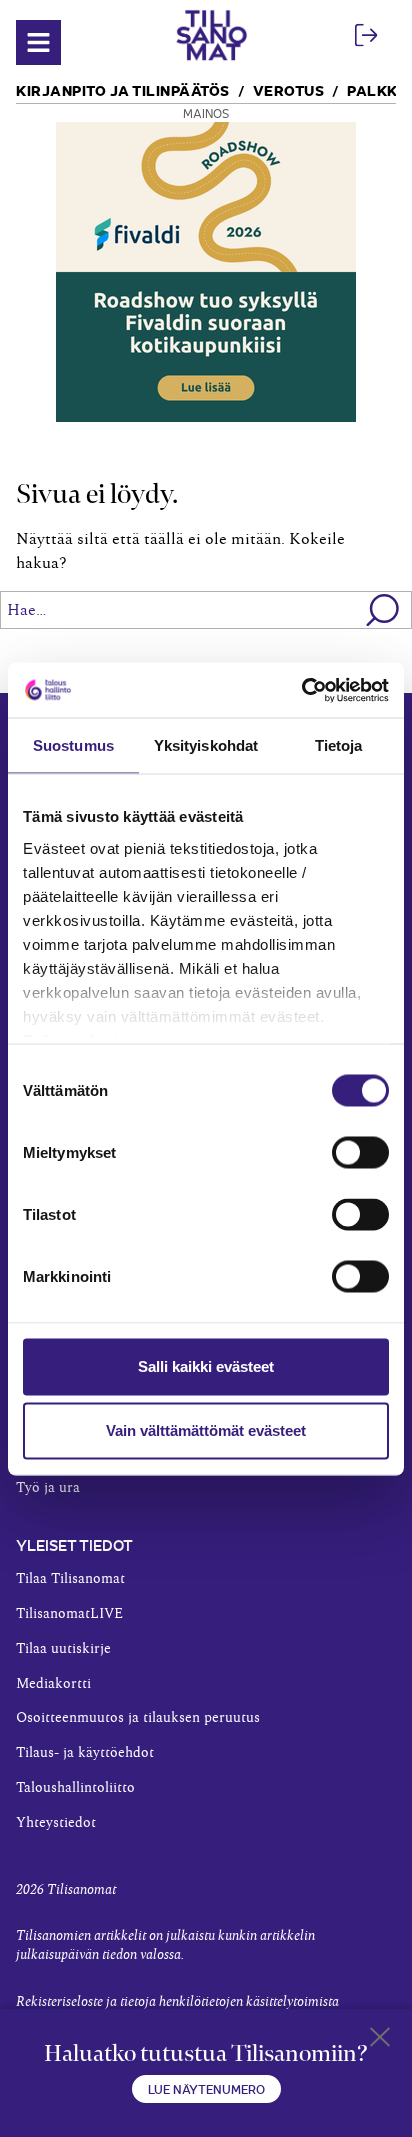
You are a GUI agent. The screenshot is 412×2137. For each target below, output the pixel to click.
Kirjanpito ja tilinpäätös (123, 89)
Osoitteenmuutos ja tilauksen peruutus (138, 1718)
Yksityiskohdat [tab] (206, 745)
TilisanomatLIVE (69, 1614)
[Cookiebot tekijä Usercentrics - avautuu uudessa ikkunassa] (301, 690)
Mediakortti (53, 1684)
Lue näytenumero (206, 2088)
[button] (383, 610)
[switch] (360, 1153)
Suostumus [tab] (73, 745)
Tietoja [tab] (339, 745)
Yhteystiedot (56, 1823)
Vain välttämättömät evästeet (206, 1430)
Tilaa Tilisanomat (70, 1579)
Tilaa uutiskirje (63, 1649)
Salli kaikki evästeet (206, 1366)
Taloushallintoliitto (75, 1788)
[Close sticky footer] (380, 2041)
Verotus (289, 89)
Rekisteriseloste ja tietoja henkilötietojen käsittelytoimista (177, 2002)
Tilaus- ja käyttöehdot (85, 1753)
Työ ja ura (48, 1488)
